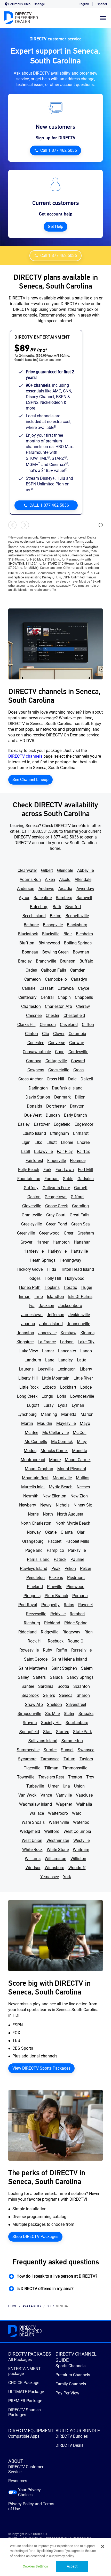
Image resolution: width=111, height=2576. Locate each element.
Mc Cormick (62, 1442)
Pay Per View (67, 2393)
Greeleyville (31, 1224)
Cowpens (36, 1070)
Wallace (37, 1813)
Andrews (46, 889)
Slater (69, 1714)
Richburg (32, 1623)
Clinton (31, 1034)
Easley (24, 1124)
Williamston (55, 1859)
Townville (26, 1777)
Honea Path (30, 1287)
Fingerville (57, 1161)
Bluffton (27, 943)
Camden (78, 970)
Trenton (75, 1777)
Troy (90, 1777)
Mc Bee (31, 1433)
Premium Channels (73, 2375)
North (48, 1514)
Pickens (56, 1578)
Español (101, 4)
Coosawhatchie (37, 1052)
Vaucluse (84, 1795)
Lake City (86, 1342)
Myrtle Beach (61, 1487)
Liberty (86, 1369)
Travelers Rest (51, 1777)
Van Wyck (27, 1795)
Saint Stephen (64, 1668)
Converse (57, 1043)
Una (66, 1786)
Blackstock (28, 934)
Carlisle (29, 988)
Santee (28, 1686)
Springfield (29, 1732)
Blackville (51, 934)
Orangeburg (33, 1541)
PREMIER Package (25, 2401)
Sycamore (27, 1759)
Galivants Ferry (56, 1188)
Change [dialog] (39, 4)
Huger (87, 1287)
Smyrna (30, 1723)
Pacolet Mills (77, 1541)
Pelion (70, 1569)
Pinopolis (32, 1596)
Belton (56, 916)
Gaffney (31, 1188)
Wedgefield (30, 1831)
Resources (18, 2481)
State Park (82, 1732)
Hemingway (70, 1260)
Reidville (58, 1614)
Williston (78, 1859)
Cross (78, 1070)
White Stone (58, 1850)
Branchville (46, 961)
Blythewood (49, 943)
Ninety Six (83, 1505)
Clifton (88, 1025)
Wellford (52, 1831)
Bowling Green (55, 952)
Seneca (66, 1695)
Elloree (67, 1142)
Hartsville (79, 1251)
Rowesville (29, 1650)
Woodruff (77, 1868)
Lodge (86, 1387)
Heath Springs (43, 1260)
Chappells (84, 997)
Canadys (79, 979)
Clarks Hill (26, 1025)
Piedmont (76, 1578)
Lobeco (49, 1387)
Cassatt (46, 988)
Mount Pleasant (72, 1469)
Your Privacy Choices (29, 2492)
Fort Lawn (65, 1170)
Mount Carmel (78, 1460)
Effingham (60, 1133)
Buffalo (86, 961)
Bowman (81, 952)
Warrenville (59, 1822)
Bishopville (53, 925)
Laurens (26, 1369)
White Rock (32, 1850)
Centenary (27, 997)
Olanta (67, 1532)
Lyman (78, 1405)
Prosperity (50, 1605)
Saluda (56, 1677)
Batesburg (39, 907)
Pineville (55, 1587)
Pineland (35, 1587)
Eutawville (43, 1151)
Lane (50, 1360)
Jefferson (55, 1315)
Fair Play (65, 1151)
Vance (46, 1795)
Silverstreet (76, 1705)
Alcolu (65, 880)
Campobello (56, 979)
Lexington (67, 1369)
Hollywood (75, 1278)
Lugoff (33, 1405)
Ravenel (85, 1605)
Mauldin (45, 1423)
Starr (47, 1732)
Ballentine (43, 898)
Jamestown (32, 1315)
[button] (55, 2276)
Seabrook (30, 1695)
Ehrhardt (81, 1133)
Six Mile (52, 1714)
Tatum (69, 1759)
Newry (46, 1505)
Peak (56, 1569)
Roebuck (56, 1641)
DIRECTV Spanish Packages (25, 2412)
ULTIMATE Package (26, 2392)
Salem (87, 1668)
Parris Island (38, 1559)
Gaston (34, 1197)
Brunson (68, 961)
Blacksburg (77, 925)
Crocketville (59, 1070)
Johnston (25, 1333)
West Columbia (77, 1831)
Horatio (70, 1287)
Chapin (64, 997)
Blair (68, 934)
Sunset (67, 1750)
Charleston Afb (58, 1006)
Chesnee (34, 1016)
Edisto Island (34, 1133)
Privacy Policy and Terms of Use (31, 2506)
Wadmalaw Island (35, 1804)
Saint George (36, 1659)
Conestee (36, 1043)
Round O (76, 1641)
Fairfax (83, 1151)
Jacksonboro (70, 1306)
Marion (87, 1414)
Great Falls (80, 1215)
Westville (81, 1840)
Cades (31, 970)
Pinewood (75, 1587)
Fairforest (34, 1161)
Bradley (25, 961)
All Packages (20, 2360)
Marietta (69, 1414)
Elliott (52, 1142)
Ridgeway (71, 1632)
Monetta (80, 1451)
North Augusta (70, 1514)
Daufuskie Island (67, 1088)
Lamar (48, 1351)
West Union (32, 1840)
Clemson (48, 1025)
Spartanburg (77, 1723)
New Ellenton (54, 1496)
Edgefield (62, 1124)
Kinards (88, 1333)
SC (49, 2306)
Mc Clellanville (55, 1433)
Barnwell (84, 898)
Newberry (28, 1505)
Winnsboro (54, 1868)
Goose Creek (57, 1206)
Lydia (63, 1405)
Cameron (33, 979)
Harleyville (57, 1251)
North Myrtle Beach (73, 1523)
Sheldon (54, 1705)
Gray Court (56, 1215)
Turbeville (35, 1786)
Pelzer (86, 1569)
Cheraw (83, 1006)
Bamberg (64, 898)
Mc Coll (80, 1433)
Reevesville (36, 1614)
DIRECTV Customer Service (26, 2469)
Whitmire (81, 1850)
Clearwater (27, 870)
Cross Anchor (30, 1079)
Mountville (62, 1478)
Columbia (77, 1034)
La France (47, 1342)
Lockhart (68, 1387)
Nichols (63, 1505)
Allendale (83, 880)
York (67, 1877)
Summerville (28, 1750)
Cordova (34, 1061)
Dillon (80, 1097)
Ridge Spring (76, 1623)
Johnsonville (78, 1324)
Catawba (66, 988)
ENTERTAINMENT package (25, 2371)
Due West (33, 1115)
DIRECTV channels (25, 756)
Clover (59, 1034)
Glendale (65, 870)
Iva (32, 1306)
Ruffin (62, 1650)
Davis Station (38, 1097)
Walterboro (58, 1813)
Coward (78, 1061)
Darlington (38, 1088)
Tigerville (32, 1768)
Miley (82, 1442)
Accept (72, 2566)
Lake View (29, 1351)
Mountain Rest (35, 1478)
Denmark (62, 1097)
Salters (39, 1677)
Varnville (64, 1795)
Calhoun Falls (54, 970)
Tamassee (50, 1759)
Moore (55, 1460)
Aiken (50, 880)
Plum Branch (56, 1596)
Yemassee (50, 1877)
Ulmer (53, 1786)
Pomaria (80, 1596)
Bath (57, 907)
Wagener (64, 1804)
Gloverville (32, 1206)
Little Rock (29, 1387)
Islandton (55, 1297)
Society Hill (51, 1723)
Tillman (51, 1768)
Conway (77, 1043)
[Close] (103, 2546)
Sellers (49, 1695)
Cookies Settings (35, 2566)
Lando (86, 1351)
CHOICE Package (24, 2383)
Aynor (24, 898)
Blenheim (84, 934)
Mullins (83, 1478)
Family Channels (71, 2384)
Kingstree (25, 1342)
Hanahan (82, 1242)
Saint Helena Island (69, 1659)
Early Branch (76, 1115)
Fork (47, 1170)
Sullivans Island (43, 1741)
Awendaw (85, 889)
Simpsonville (29, 1714)
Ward (77, 1813)
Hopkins (52, 1287)
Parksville (77, 1550)
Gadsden (86, 1179)
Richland (52, 1623)
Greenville (26, 1233)
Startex (62, 1732)
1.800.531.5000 (44, 831)
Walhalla (84, 1804)
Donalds (34, 1106)
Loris (62, 1396)
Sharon (83, 1695)
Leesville (46, 1369)
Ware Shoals (33, 1822)
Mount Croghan (39, 1469)
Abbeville (85, 870)
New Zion (79, 1496)
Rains (69, 1605)
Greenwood (49, 1233)
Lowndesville (82, 1396)
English (84, 4)
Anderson (26, 889)
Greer (69, 1233)
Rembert (77, 1614)
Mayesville (66, 1423)
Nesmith (31, 1496)
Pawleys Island (34, 1569)
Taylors (86, 1759)
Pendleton (35, 1578)
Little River (83, 1378)
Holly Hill (53, 1278)
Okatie (51, 1532)
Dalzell (87, 1079)
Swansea (86, 1750)
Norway (34, 1532)
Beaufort (73, 907)
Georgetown (56, 1197)
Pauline (77, 1559)
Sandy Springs (80, 1677)
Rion (89, 1632)
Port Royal (28, 1605)
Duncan (53, 1115)
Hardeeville (34, 1251)
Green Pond (57, 1224)
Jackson (46, 1306)
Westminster (58, 1840)
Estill (26, 1151)
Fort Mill (85, 1170)
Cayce (84, 988)
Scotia (63, 1686)
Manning (49, 1414)
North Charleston (36, 1523)
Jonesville (47, 1333)
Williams (33, 1859)
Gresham (86, 1233)
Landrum (33, 1360)
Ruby (47, 1650)
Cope (60, 1052)
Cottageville (56, 1061)
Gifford (77, 1197)
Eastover (42, 1124)
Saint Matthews (33, 1668)
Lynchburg (27, 1414)
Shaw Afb (34, 1705)
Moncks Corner (54, 1451)
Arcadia (65, 889)
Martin (27, 1423)
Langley (66, 1360)
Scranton (82, 1686)
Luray (49, 1405)
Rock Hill (36, 1641)
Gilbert (47, 870)
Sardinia (46, 1686)
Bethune (31, 925)
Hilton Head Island (77, 1269)
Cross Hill (55, 1079)
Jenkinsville (79, 1315)
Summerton (72, 1741)
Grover (26, 1242)
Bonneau (30, 952)
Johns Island (51, 1324)
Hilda (51, 1269)
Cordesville (78, 1052)
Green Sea (81, 1224)
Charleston (31, 1006)
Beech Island (34, 916)
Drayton (77, 1106)
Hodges (34, 1278)
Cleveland (69, 1025)
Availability (32, 2306)
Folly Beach (29, 1170)
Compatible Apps (24, 2436)
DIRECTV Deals (69, 2445)
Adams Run (30, 880)
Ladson (67, 1342)
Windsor (33, 1868)
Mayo (85, 1423)
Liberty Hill (28, 1378)
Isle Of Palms (80, 1297)
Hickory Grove (30, 1269)
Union (79, 1786)
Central (47, 997)
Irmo (39, 1297)
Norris (33, 1514)
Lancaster (67, 1351)
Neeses (83, 1487)
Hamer (42, 1242)
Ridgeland (27, 1632)
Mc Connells (36, 1442)
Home (13, 2306)
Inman (25, 1297)
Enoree (83, 1142)
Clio (46, 1034)
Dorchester (56, 1106)
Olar (81, 1532)
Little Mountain (56, 1378)
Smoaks (86, 1714)
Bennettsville (77, 916)
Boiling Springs (78, 943)
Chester (53, 1016)
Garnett (81, 1188)
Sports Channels (70, 2366)
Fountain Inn (29, 1179)
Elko (38, 1142)
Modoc (30, 1451)
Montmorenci (33, 1460)
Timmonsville (75, 1768)
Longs (47, 1396)
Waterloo (81, 1822)
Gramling (80, 1206)
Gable (68, 1179)
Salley (23, 1677)
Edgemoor (84, 1124)
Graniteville (32, 1215)
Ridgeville (50, 1632)
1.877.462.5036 (64, 837)
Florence (78, 1161)
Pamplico (55, 1550)
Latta (82, 1360)
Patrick (60, 1559)
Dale (72, 1079)
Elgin (26, 1142)
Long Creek (27, 1396)
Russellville (81, 1650)
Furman (51, 1179)
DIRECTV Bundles (72, 2436)
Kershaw (69, 1333)
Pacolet (55, 1541)
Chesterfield (74, 1016)
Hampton (61, 1242)
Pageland (34, 1550)
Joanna (28, 1324)
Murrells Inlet (33, 1487)
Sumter (50, 1750)
